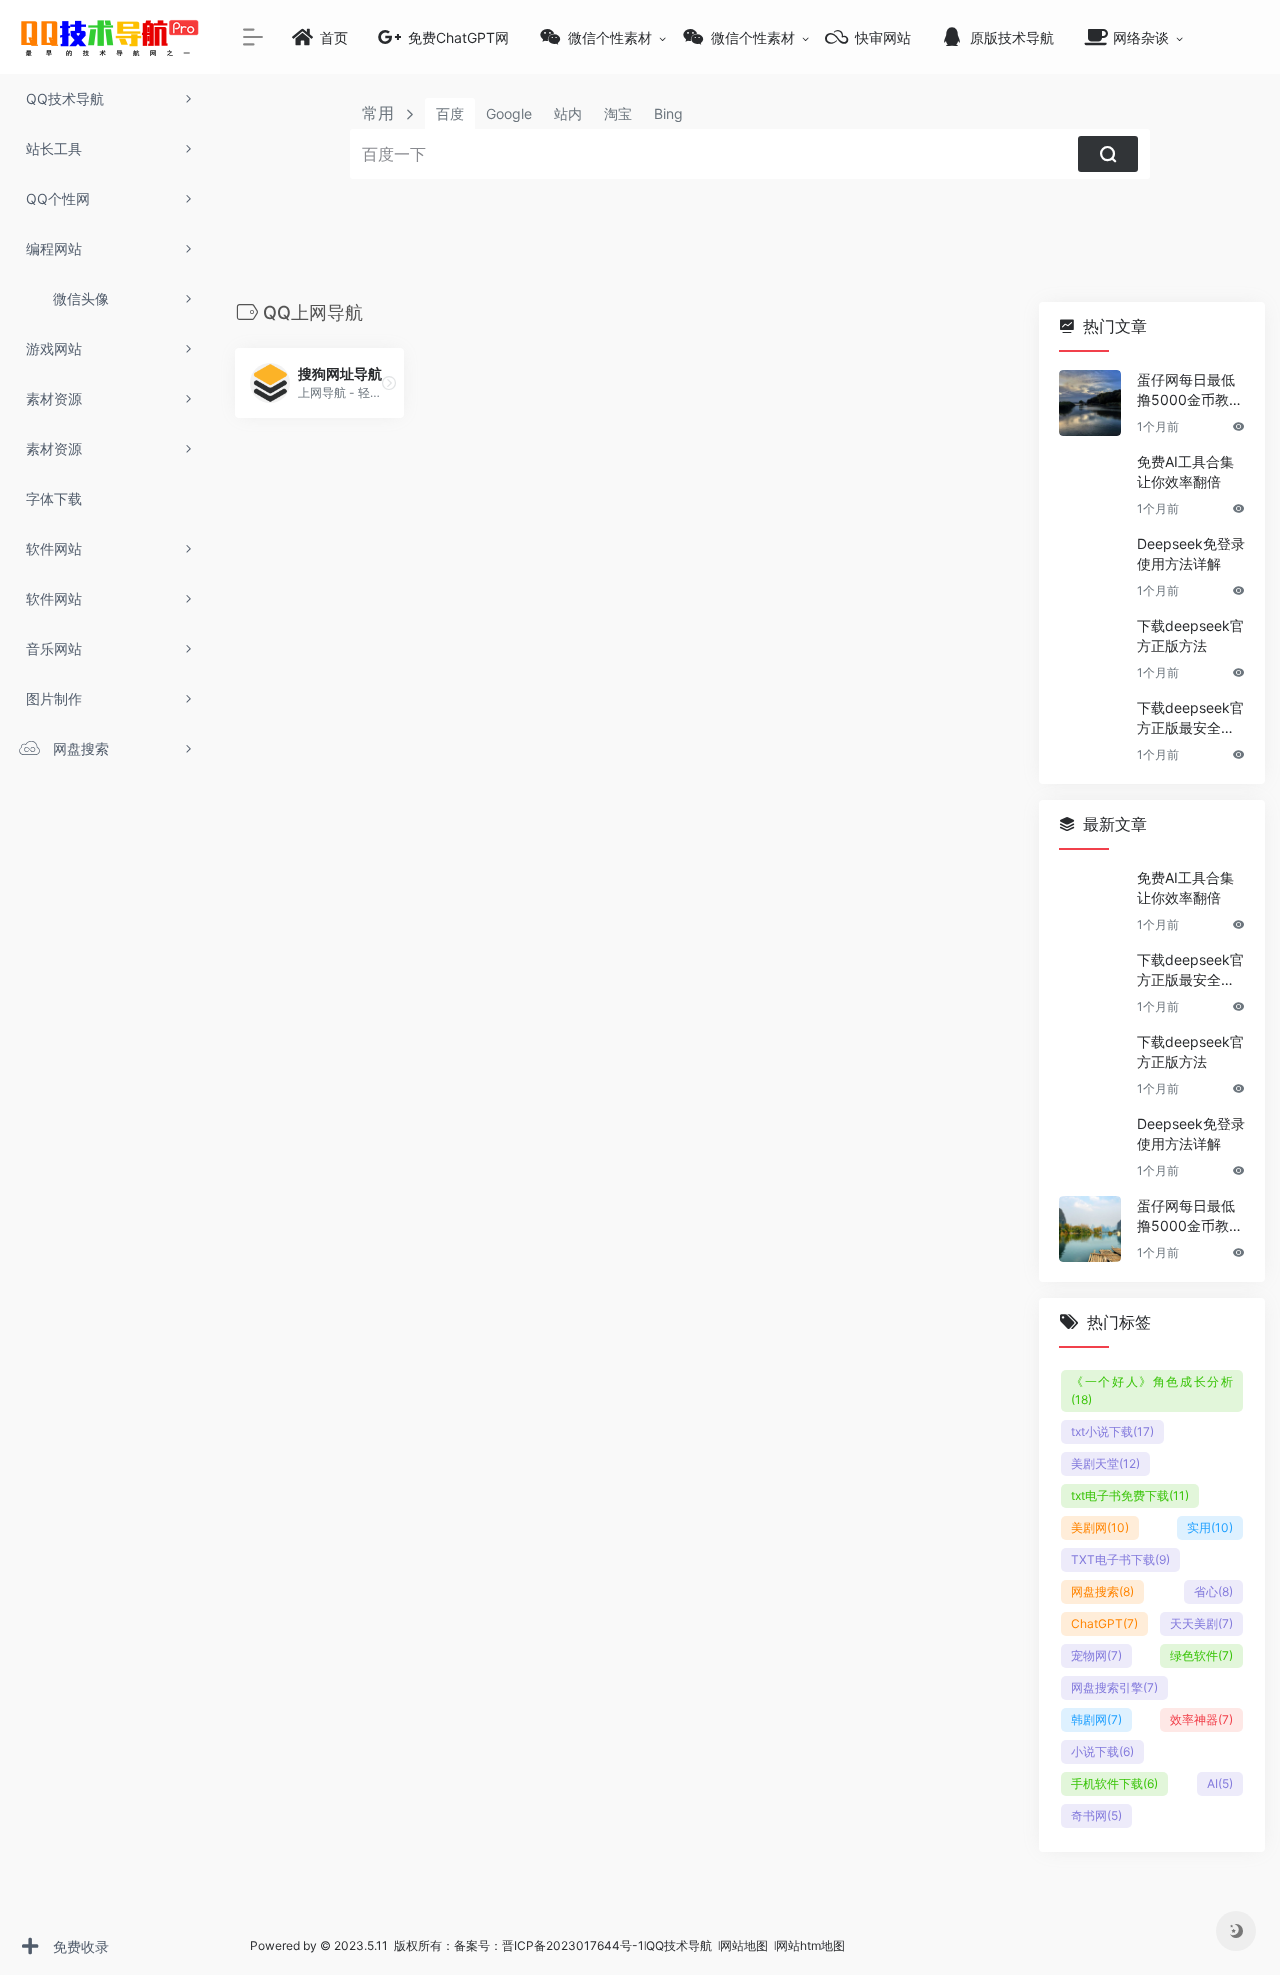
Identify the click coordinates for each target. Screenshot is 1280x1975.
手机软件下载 (1114, 1783)
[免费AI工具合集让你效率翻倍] (1090, 485)
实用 (1210, 1527)
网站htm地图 (810, 1945)
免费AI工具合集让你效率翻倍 (1185, 471)
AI (1220, 1783)
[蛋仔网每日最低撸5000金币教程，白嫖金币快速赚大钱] (1090, 403)
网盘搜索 (1102, 1591)
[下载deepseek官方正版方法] (1090, 649)
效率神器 (1201, 1719)
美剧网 (1100, 1527)
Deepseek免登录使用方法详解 (1191, 553)
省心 (1213, 1591)
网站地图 (745, 1945)
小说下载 (1102, 1751)
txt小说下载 (1112, 1431)
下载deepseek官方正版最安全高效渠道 (1190, 718)
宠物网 (1096, 1655)
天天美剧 (1201, 1623)
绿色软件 (1201, 1655)
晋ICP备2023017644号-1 (573, 1945)
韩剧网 (1096, 1719)
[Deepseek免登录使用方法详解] (1090, 567)
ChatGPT (1104, 1623)
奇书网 (1096, 1815)
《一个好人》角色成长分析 (1152, 1390)
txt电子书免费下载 (1130, 1495)
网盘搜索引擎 (1114, 1687)
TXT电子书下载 (1120, 1559)
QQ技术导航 (679, 1945)
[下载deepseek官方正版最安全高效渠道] (1090, 731)
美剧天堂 (1105, 1463)
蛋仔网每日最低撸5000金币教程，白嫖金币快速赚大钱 (1186, 390)
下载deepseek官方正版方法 (1190, 635)
